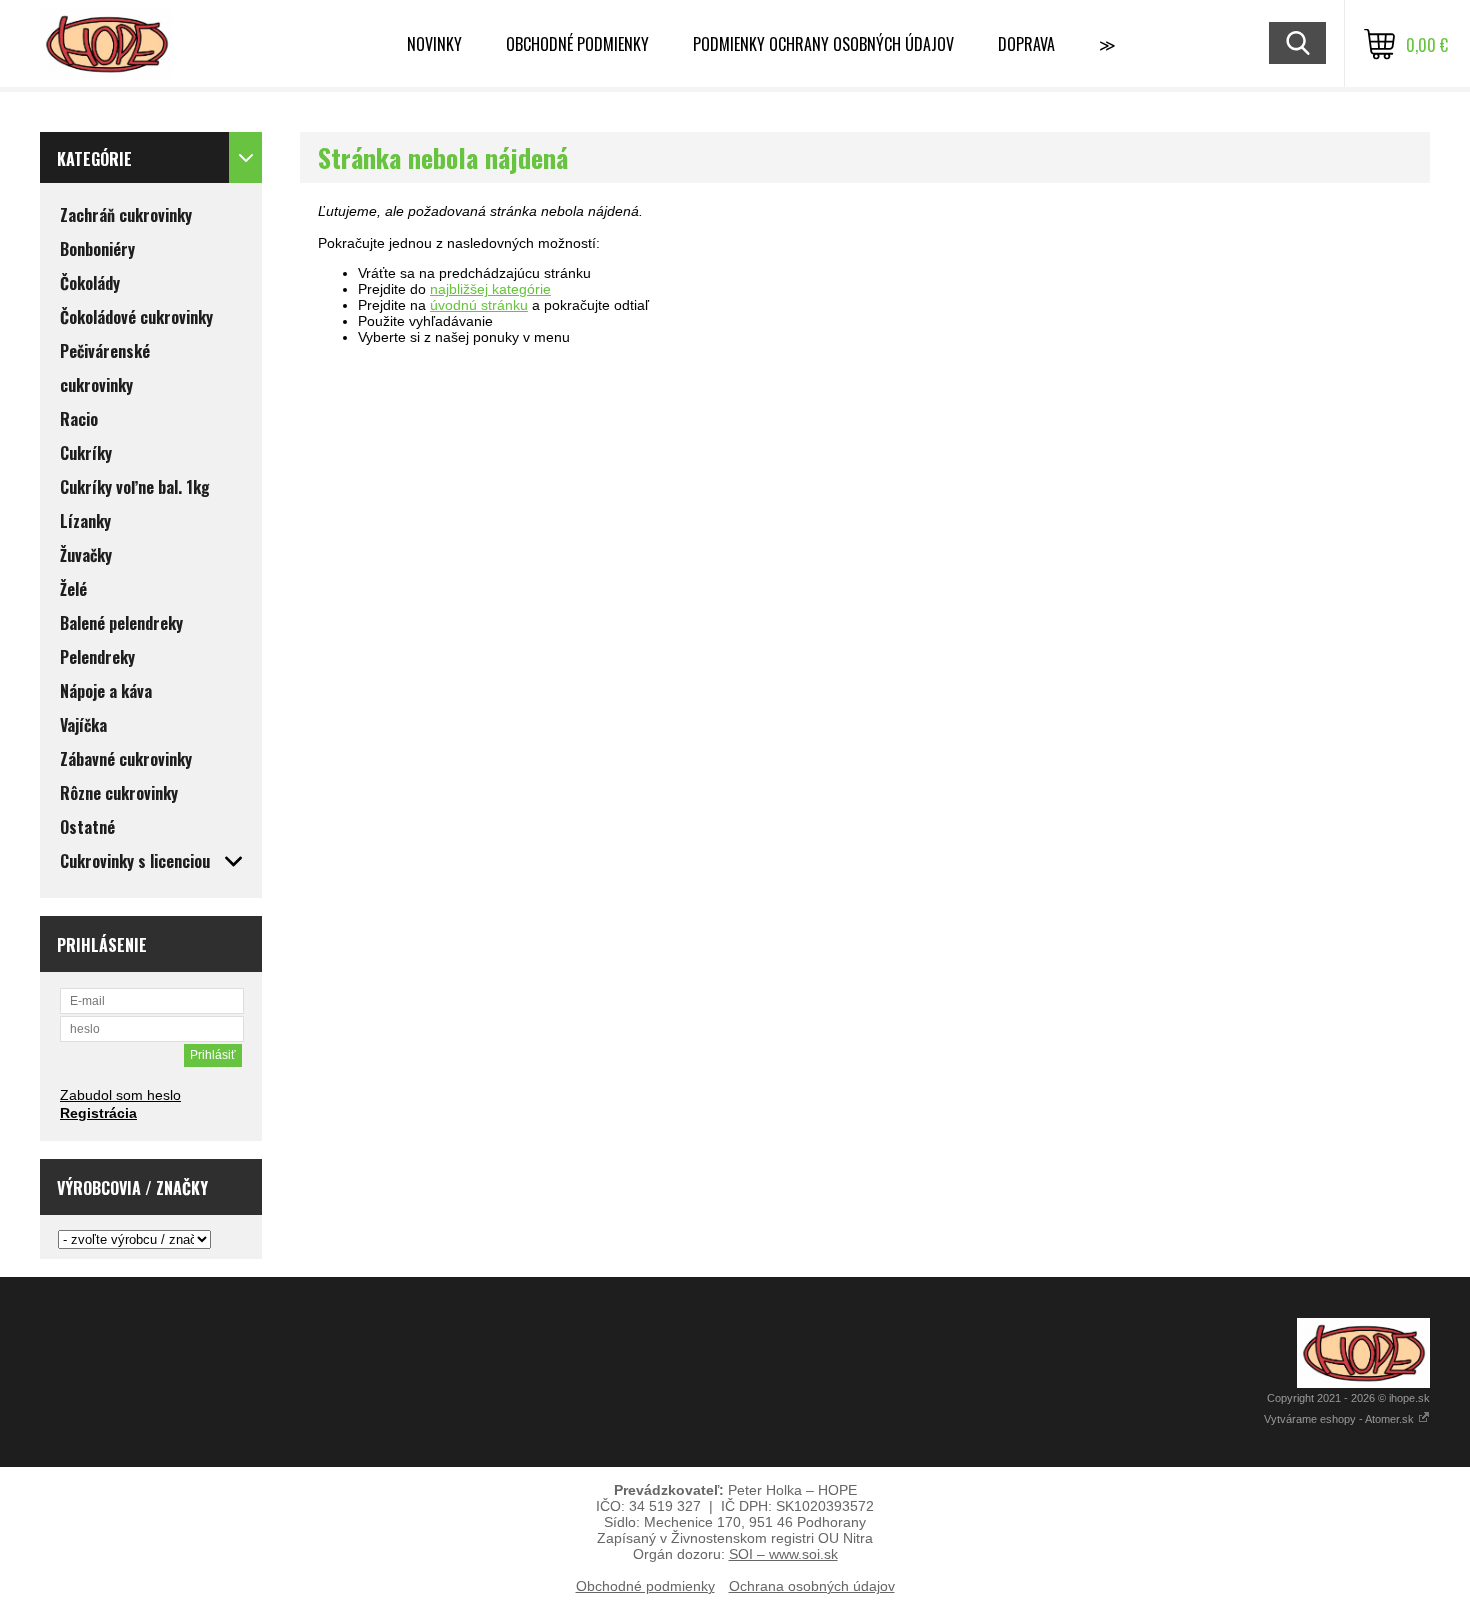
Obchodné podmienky (577, 44)
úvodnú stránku (479, 305)
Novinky (434, 44)
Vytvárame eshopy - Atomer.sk (1340, 1419)
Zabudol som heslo (120, 1095)
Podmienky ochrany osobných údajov (823, 44)
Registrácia (98, 1113)
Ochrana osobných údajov (812, 1586)
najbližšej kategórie (490, 289)
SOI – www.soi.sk (783, 1554)
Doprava (1026, 44)
